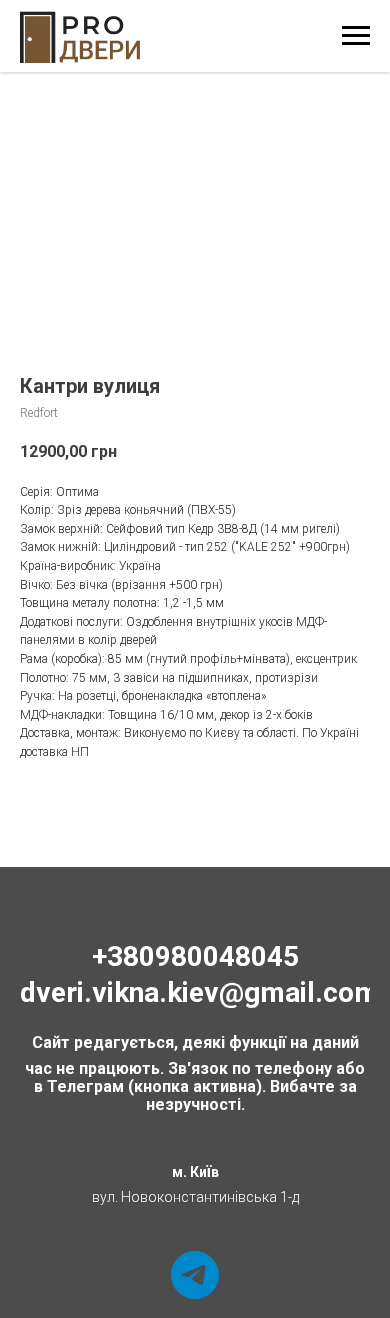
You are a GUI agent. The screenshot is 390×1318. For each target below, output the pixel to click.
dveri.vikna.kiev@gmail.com (199, 992)
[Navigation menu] (356, 36)
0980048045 (219, 956)
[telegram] (195, 1275)
